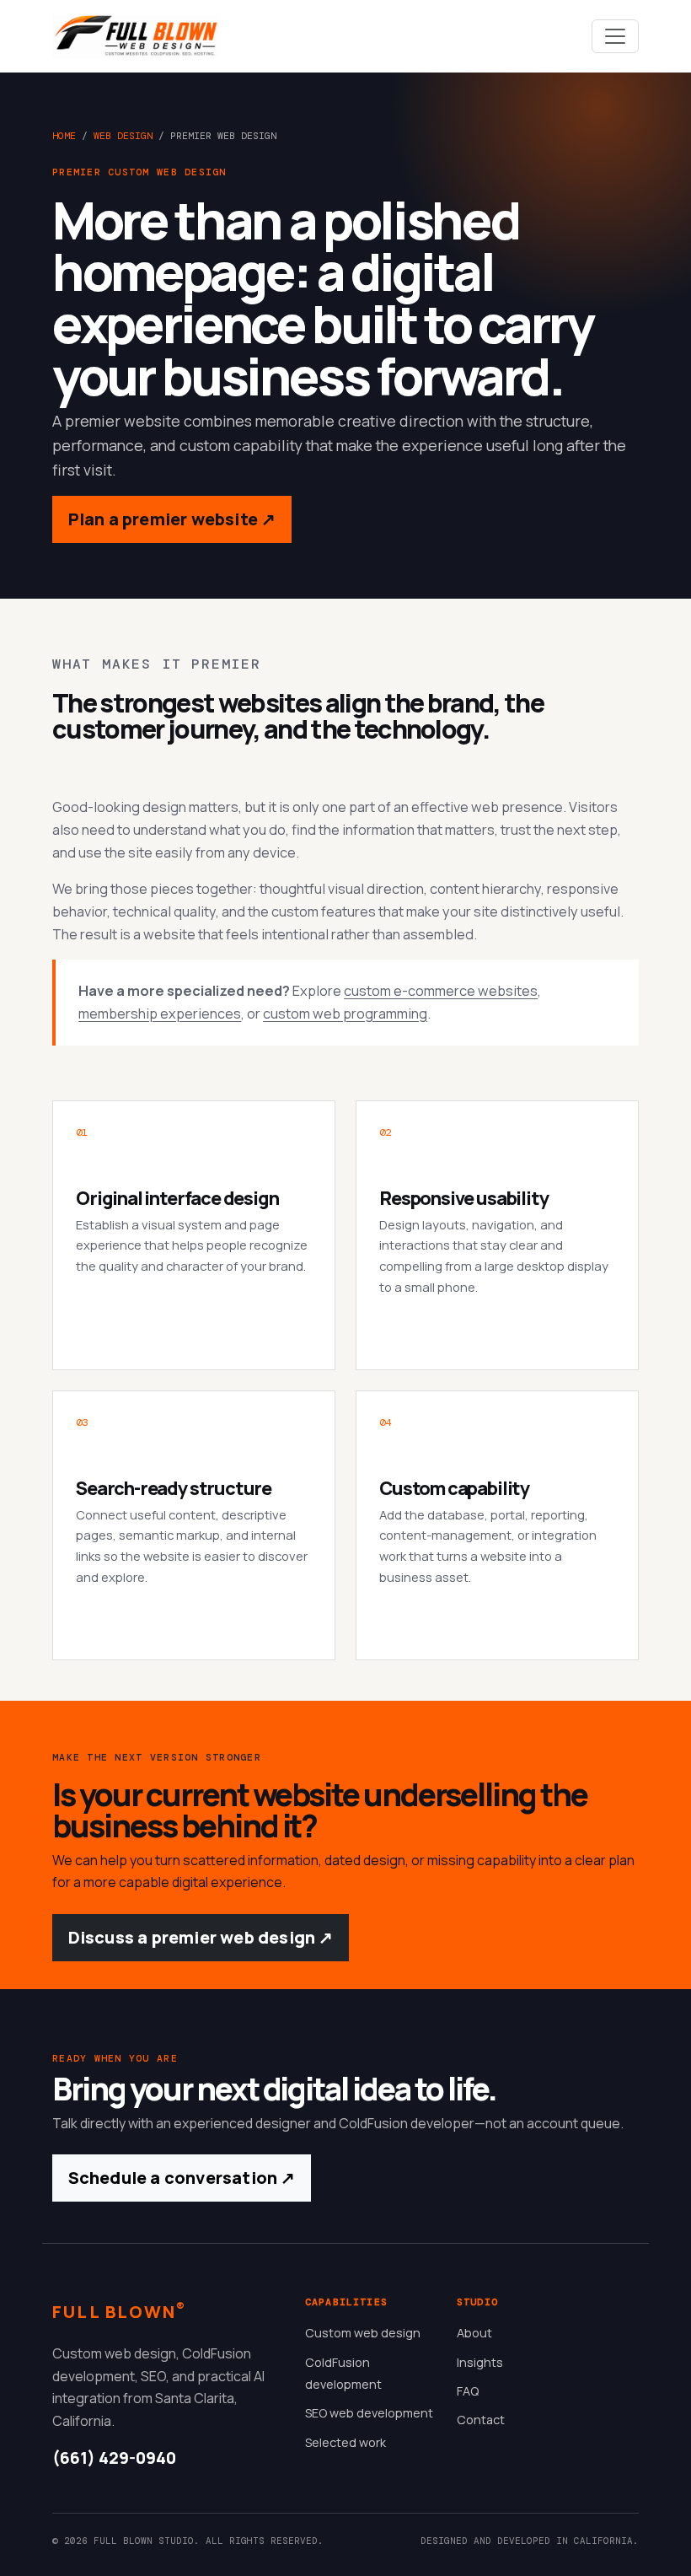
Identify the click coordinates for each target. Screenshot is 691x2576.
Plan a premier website (172, 519)
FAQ (468, 2391)
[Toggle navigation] (615, 36)
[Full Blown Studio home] (136, 36)
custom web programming (345, 1014)
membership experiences (160, 1014)
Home (64, 136)
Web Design (123, 136)
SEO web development (369, 2413)
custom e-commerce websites (441, 991)
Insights (480, 2362)
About (474, 2333)
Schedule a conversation (182, 2178)
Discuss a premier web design (201, 1937)
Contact (481, 2420)
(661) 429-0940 (114, 2458)
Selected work (345, 2442)
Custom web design (363, 2333)
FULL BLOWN (119, 2311)
